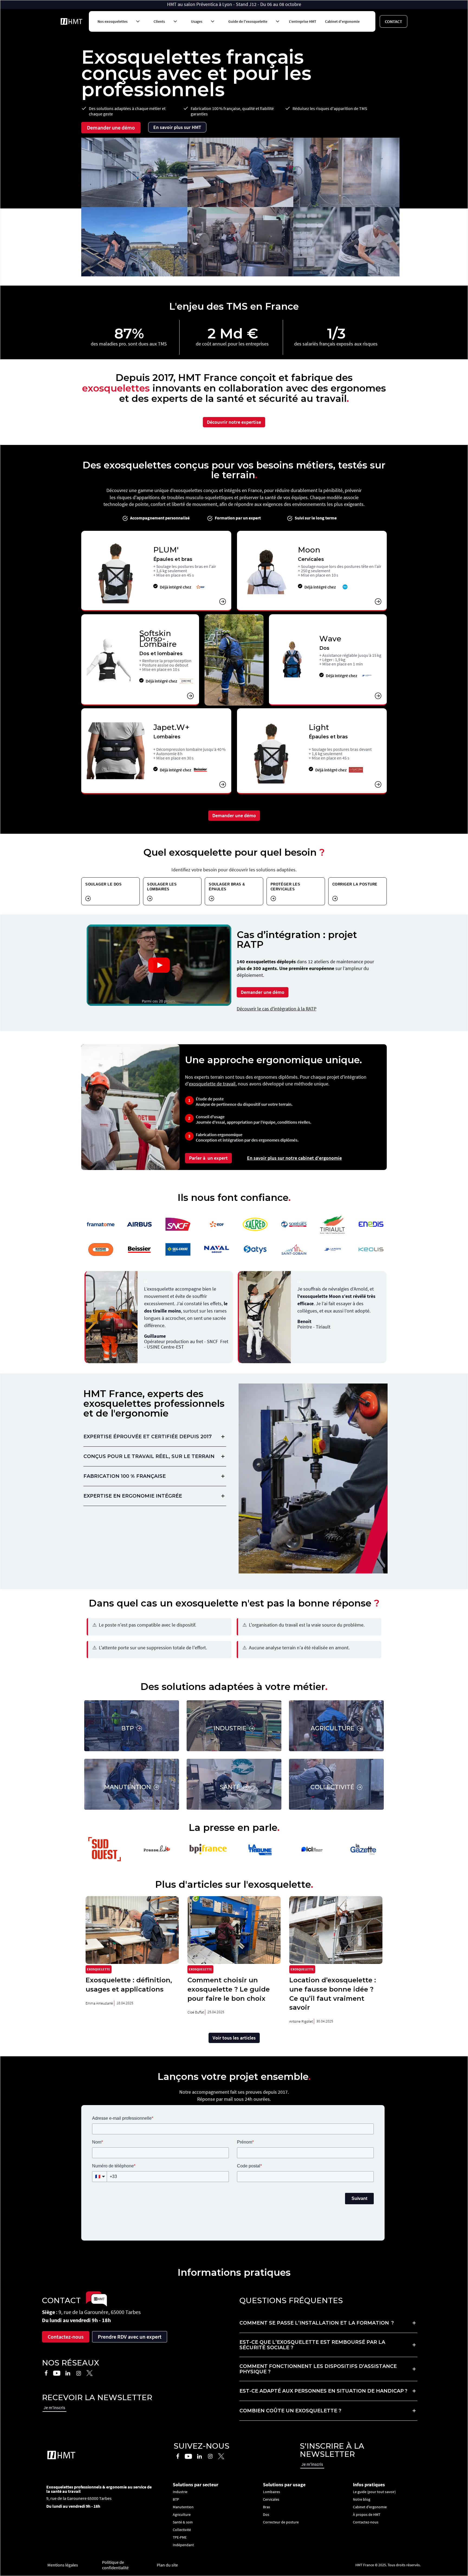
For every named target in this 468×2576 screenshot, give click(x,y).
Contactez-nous (66, 2337)
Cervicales (271, 2499)
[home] (71, 21)
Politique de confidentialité (115, 2565)
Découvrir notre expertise (234, 422)
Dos (266, 2514)
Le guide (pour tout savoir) (374, 2492)
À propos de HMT (367, 2514)
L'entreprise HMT (303, 21)
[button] (117, 21)
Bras (266, 2507)
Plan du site (167, 2565)
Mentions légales (63, 2565)
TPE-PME (180, 2537)
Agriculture (182, 2514)
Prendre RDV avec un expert (130, 2337)
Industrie (180, 2492)
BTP (176, 2499)
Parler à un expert (208, 1158)
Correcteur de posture (281, 2522)
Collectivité (182, 2530)
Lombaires (272, 2492)
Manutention (183, 2507)
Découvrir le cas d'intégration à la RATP (277, 1009)
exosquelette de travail (212, 1084)
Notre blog (362, 2499)
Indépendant (183, 2545)
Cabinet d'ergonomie (342, 21)
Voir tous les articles (234, 2038)
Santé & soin (183, 2522)
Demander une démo (111, 127)
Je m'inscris (54, 2407)
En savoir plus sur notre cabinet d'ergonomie (294, 1158)
